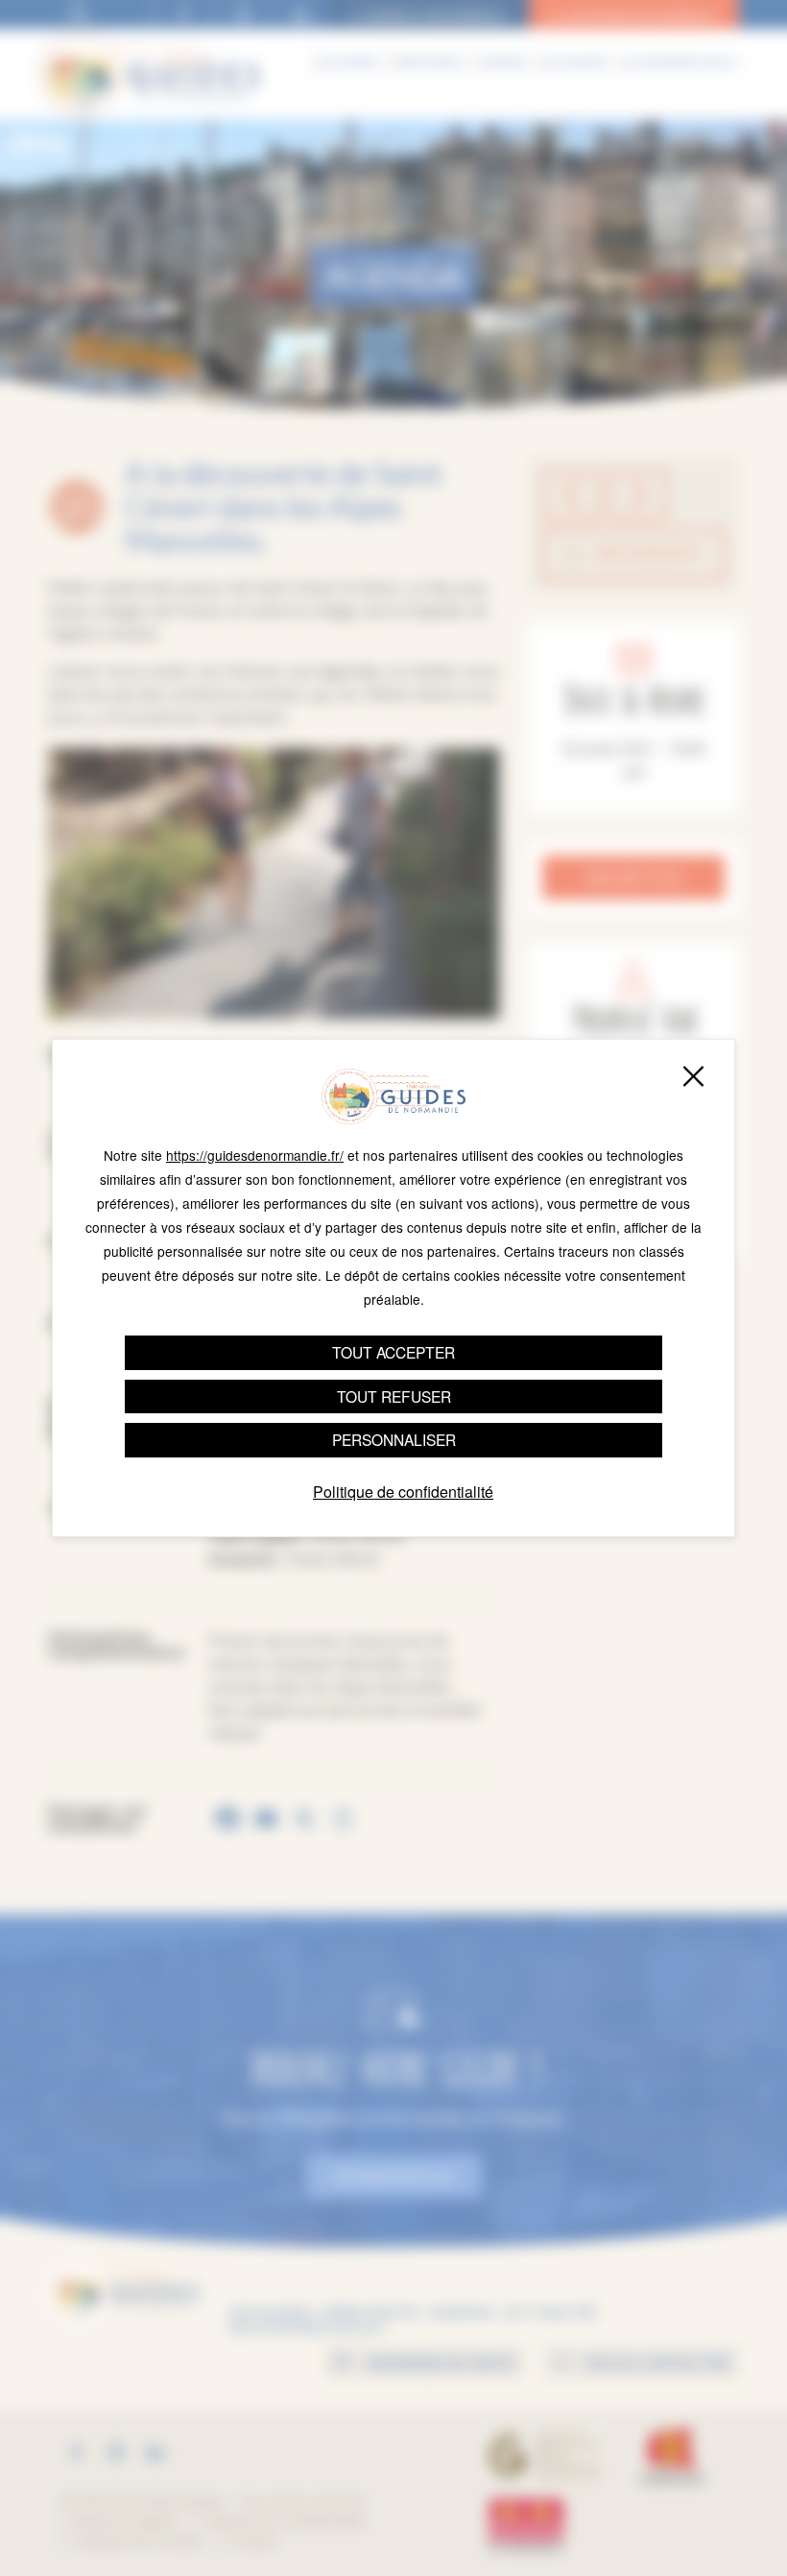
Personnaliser (394, 1439)
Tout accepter (393, 1352)
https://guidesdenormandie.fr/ (255, 1155)
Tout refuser (394, 1396)
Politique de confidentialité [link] (403, 1492)
